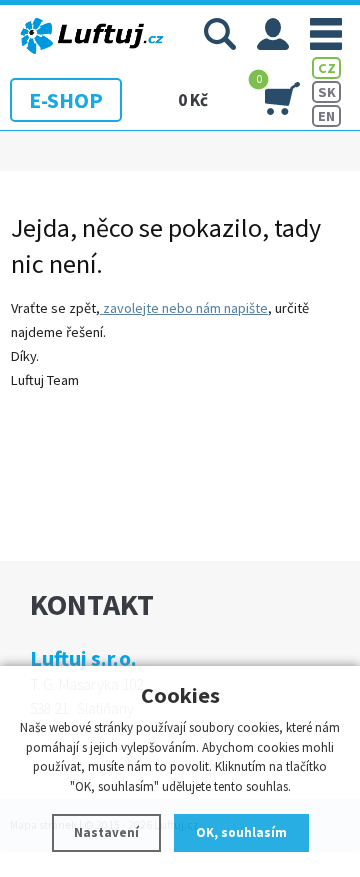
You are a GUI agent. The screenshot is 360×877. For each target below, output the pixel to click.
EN (326, 116)
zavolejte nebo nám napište (184, 308)
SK (327, 92)
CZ (327, 68)
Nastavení (106, 832)
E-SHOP (66, 100)
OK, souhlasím (241, 832)
